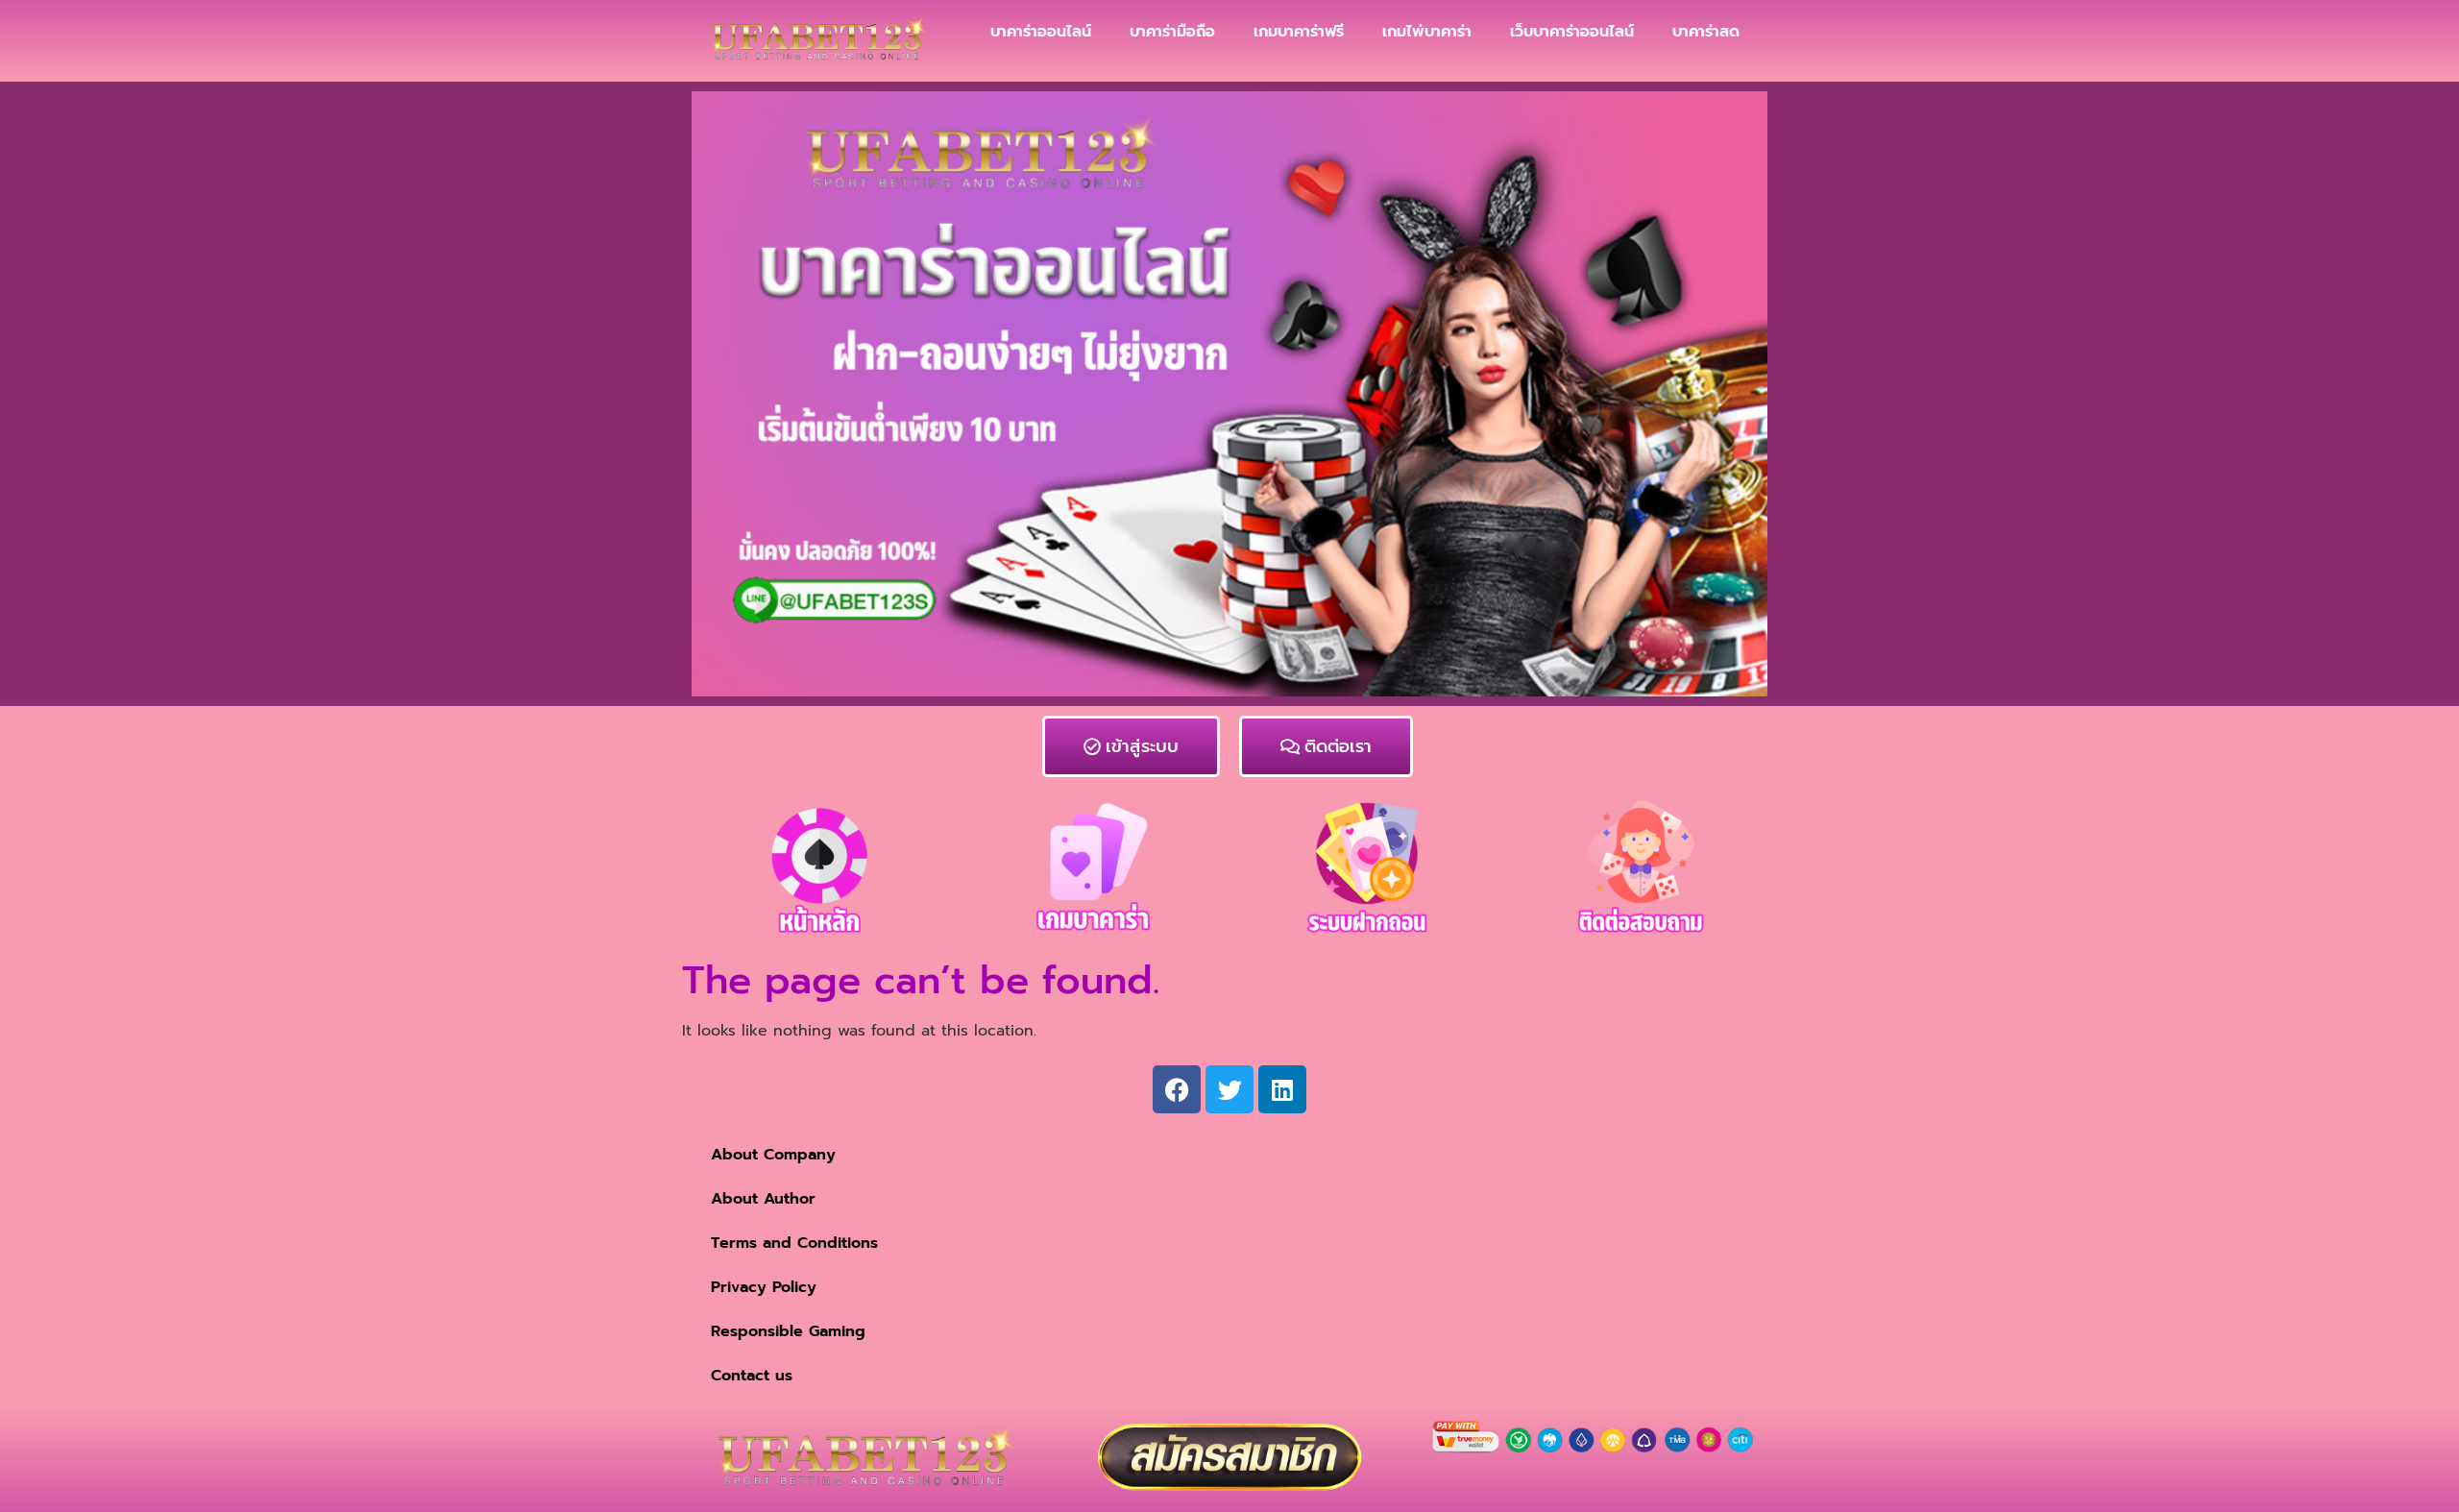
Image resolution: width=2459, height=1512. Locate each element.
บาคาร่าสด (1706, 32)
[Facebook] (1177, 1089)
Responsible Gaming (788, 1331)
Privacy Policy (764, 1287)
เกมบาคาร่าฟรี (1299, 32)
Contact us (752, 1376)
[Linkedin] (1282, 1089)
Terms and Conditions (794, 1243)
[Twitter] (1229, 1089)
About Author (763, 1199)
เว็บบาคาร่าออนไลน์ (1572, 32)
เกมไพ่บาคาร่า (1427, 32)
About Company (773, 1155)
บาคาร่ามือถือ (1172, 32)
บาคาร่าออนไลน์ (1041, 32)
